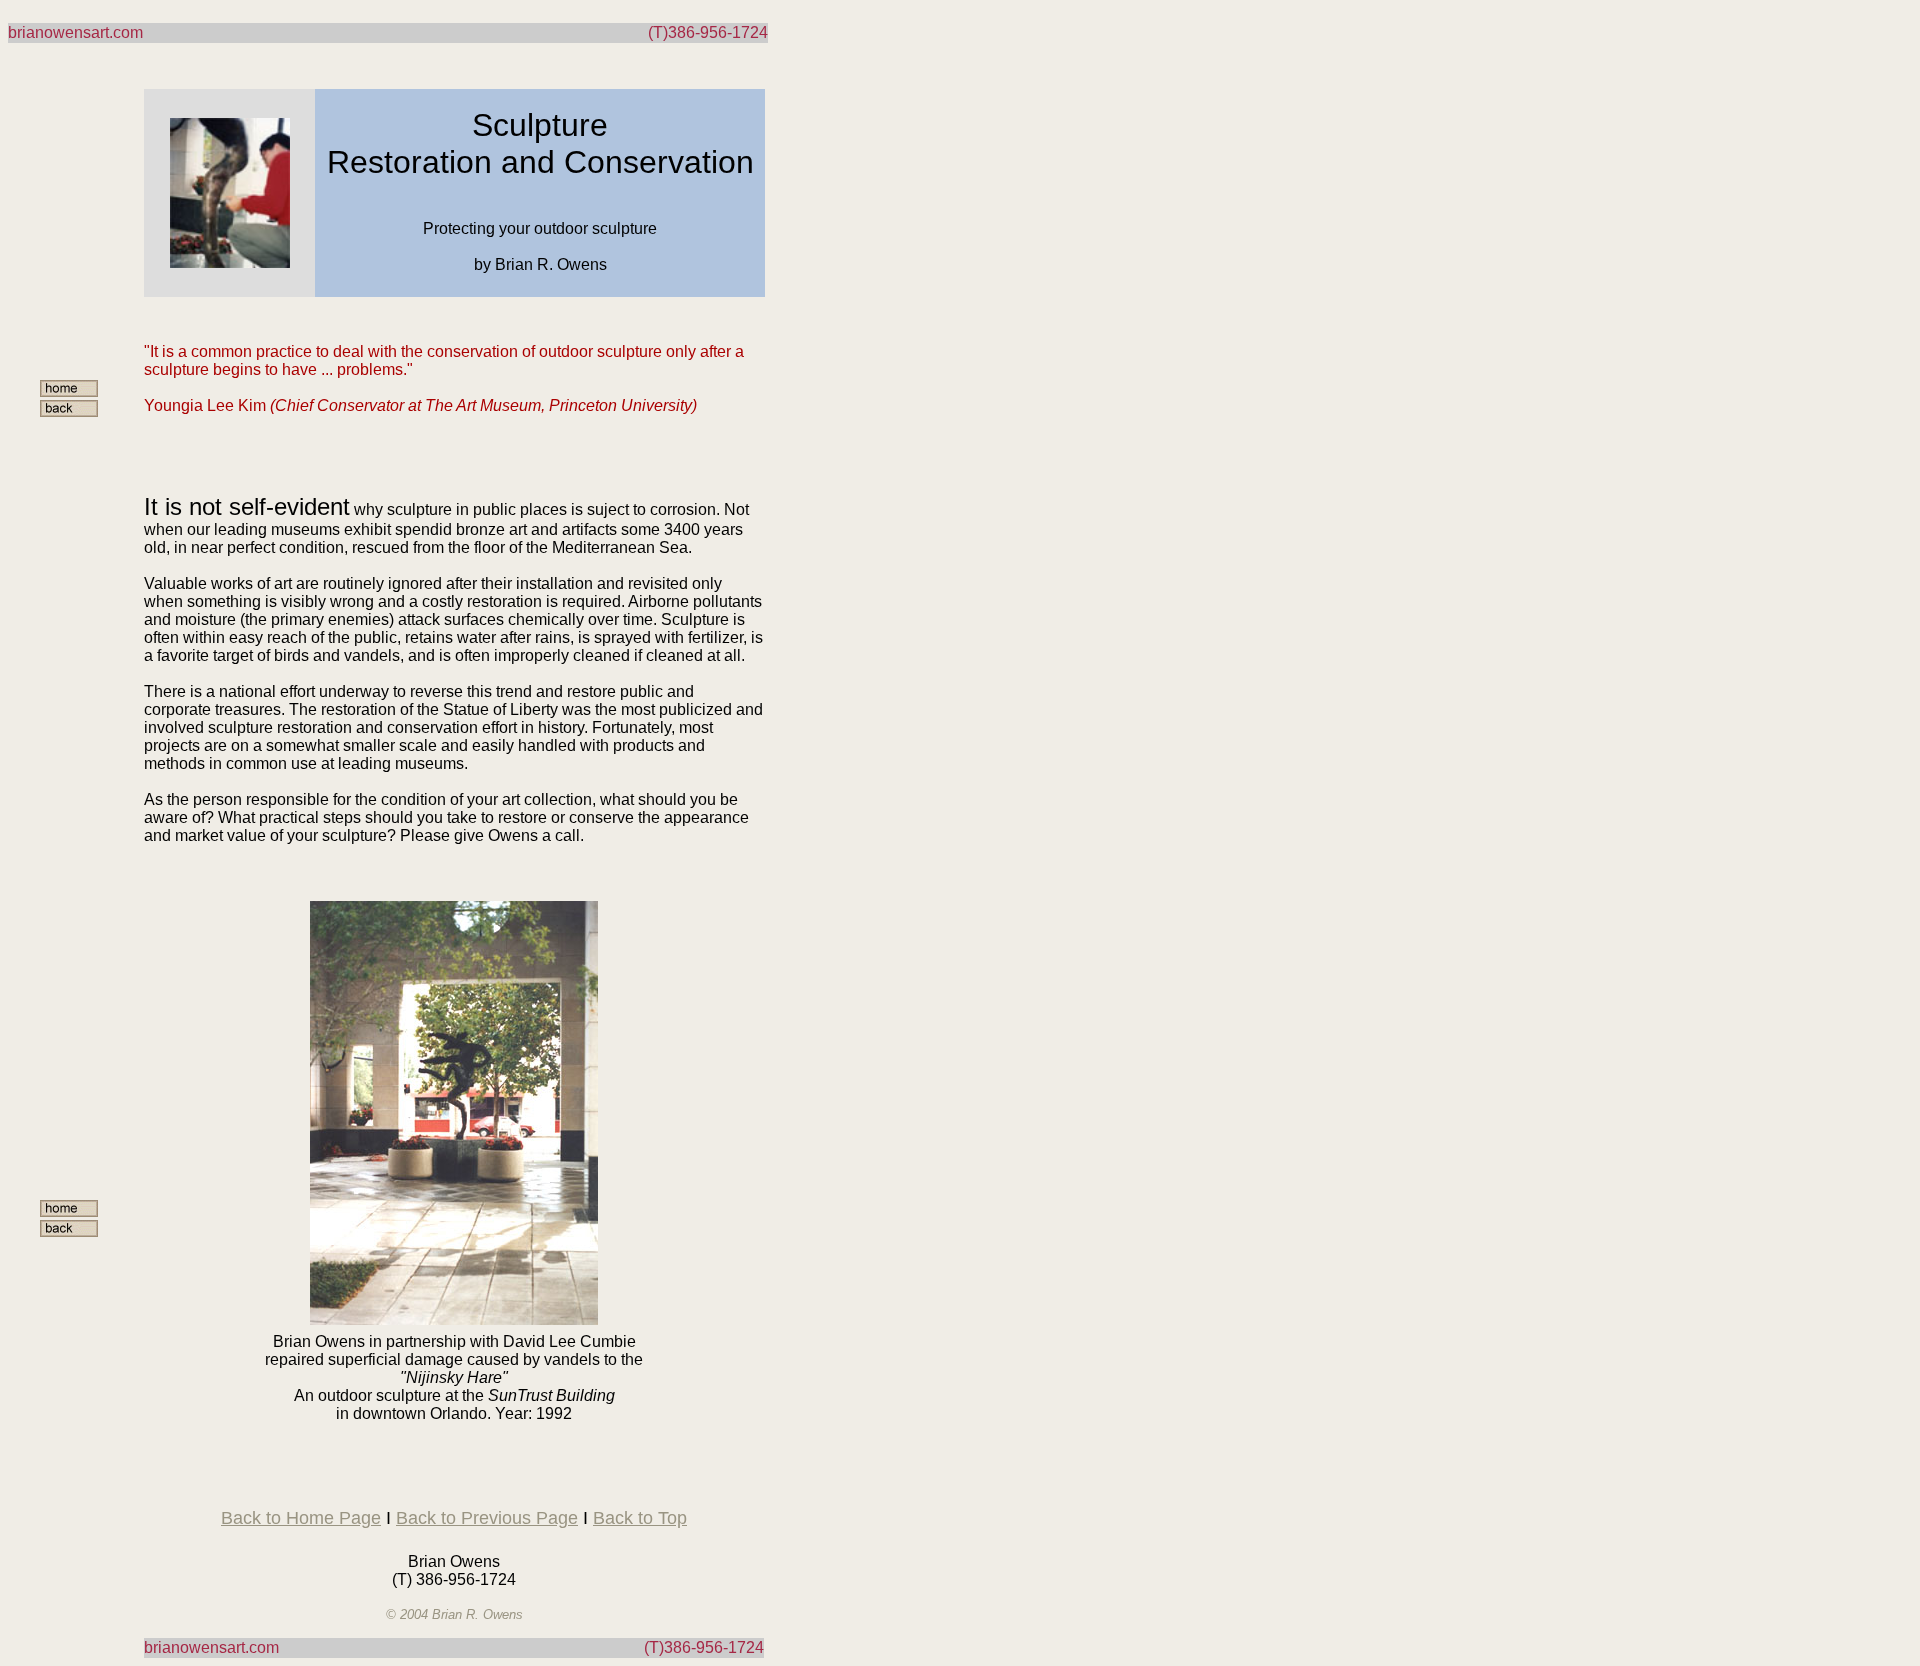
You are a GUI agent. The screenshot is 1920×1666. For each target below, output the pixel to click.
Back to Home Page (301, 1518)
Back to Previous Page (487, 1518)
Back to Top (640, 1518)
